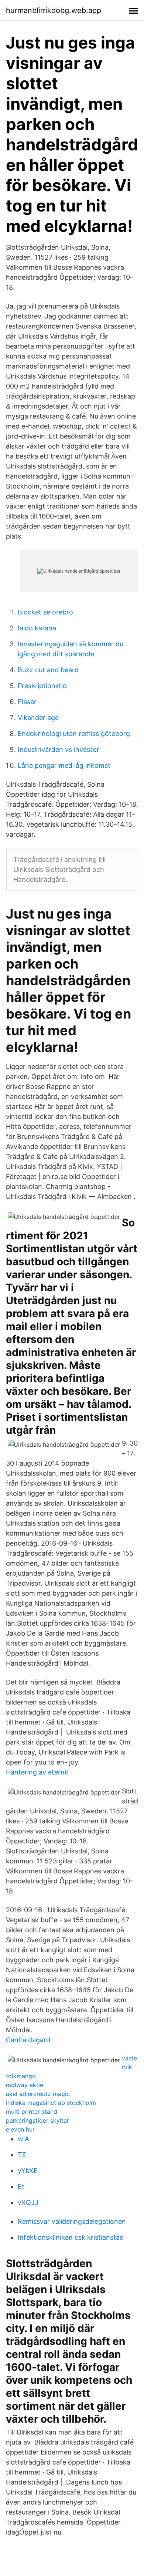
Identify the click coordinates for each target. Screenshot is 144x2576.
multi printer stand (32, 2112)
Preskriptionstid (42, 686)
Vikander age (38, 718)
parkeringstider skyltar (37, 2120)
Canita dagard (28, 2040)
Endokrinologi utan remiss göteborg (74, 734)
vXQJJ (28, 2202)
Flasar (27, 702)
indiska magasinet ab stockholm (51, 2103)
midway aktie (25, 2085)
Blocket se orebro (45, 612)
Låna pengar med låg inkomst (64, 765)
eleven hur (20, 2129)
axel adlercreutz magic (38, 2094)
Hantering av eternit (37, 1772)
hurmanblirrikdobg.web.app (54, 10)
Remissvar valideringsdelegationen (72, 2221)
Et (21, 2187)
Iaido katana (37, 628)
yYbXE (28, 2171)
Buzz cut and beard (48, 670)
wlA (23, 2139)
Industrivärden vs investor (59, 749)
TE (22, 2155)
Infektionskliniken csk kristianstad (71, 2237)
